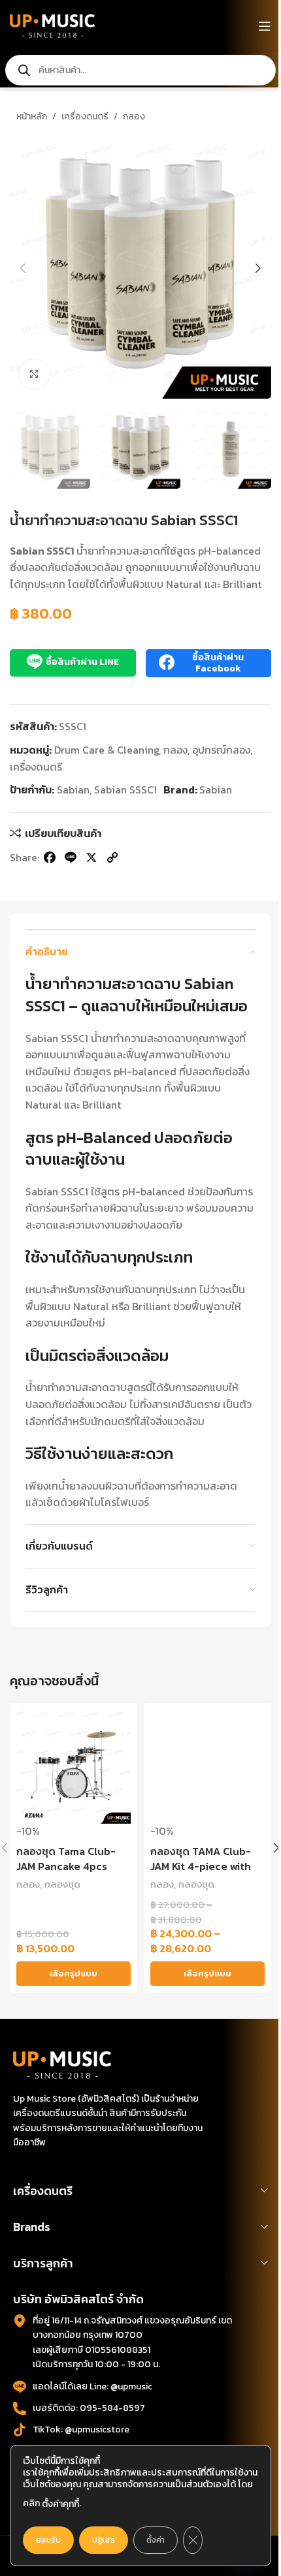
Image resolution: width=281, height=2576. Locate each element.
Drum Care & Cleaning (107, 750)
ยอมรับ (48, 2540)
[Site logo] (52, 25)
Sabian (73, 790)
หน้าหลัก (32, 116)
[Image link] (62, 2064)
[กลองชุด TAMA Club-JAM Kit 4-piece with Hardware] (207, 1767)
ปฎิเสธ (104, 2540)
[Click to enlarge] (34, 374)
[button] (23, 268)
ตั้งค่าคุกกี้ (60, 2504)
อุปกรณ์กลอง (221, 750)
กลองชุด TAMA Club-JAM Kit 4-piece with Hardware (201, 1866)
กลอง (134, 116)
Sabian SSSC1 (125, 790)
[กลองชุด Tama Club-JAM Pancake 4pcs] (74, 1767)
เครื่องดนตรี (85, 116)
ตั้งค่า (156, 2540)
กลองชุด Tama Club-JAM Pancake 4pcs (66, 1858)
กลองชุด (62, 1884)
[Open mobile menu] (265, 26)
